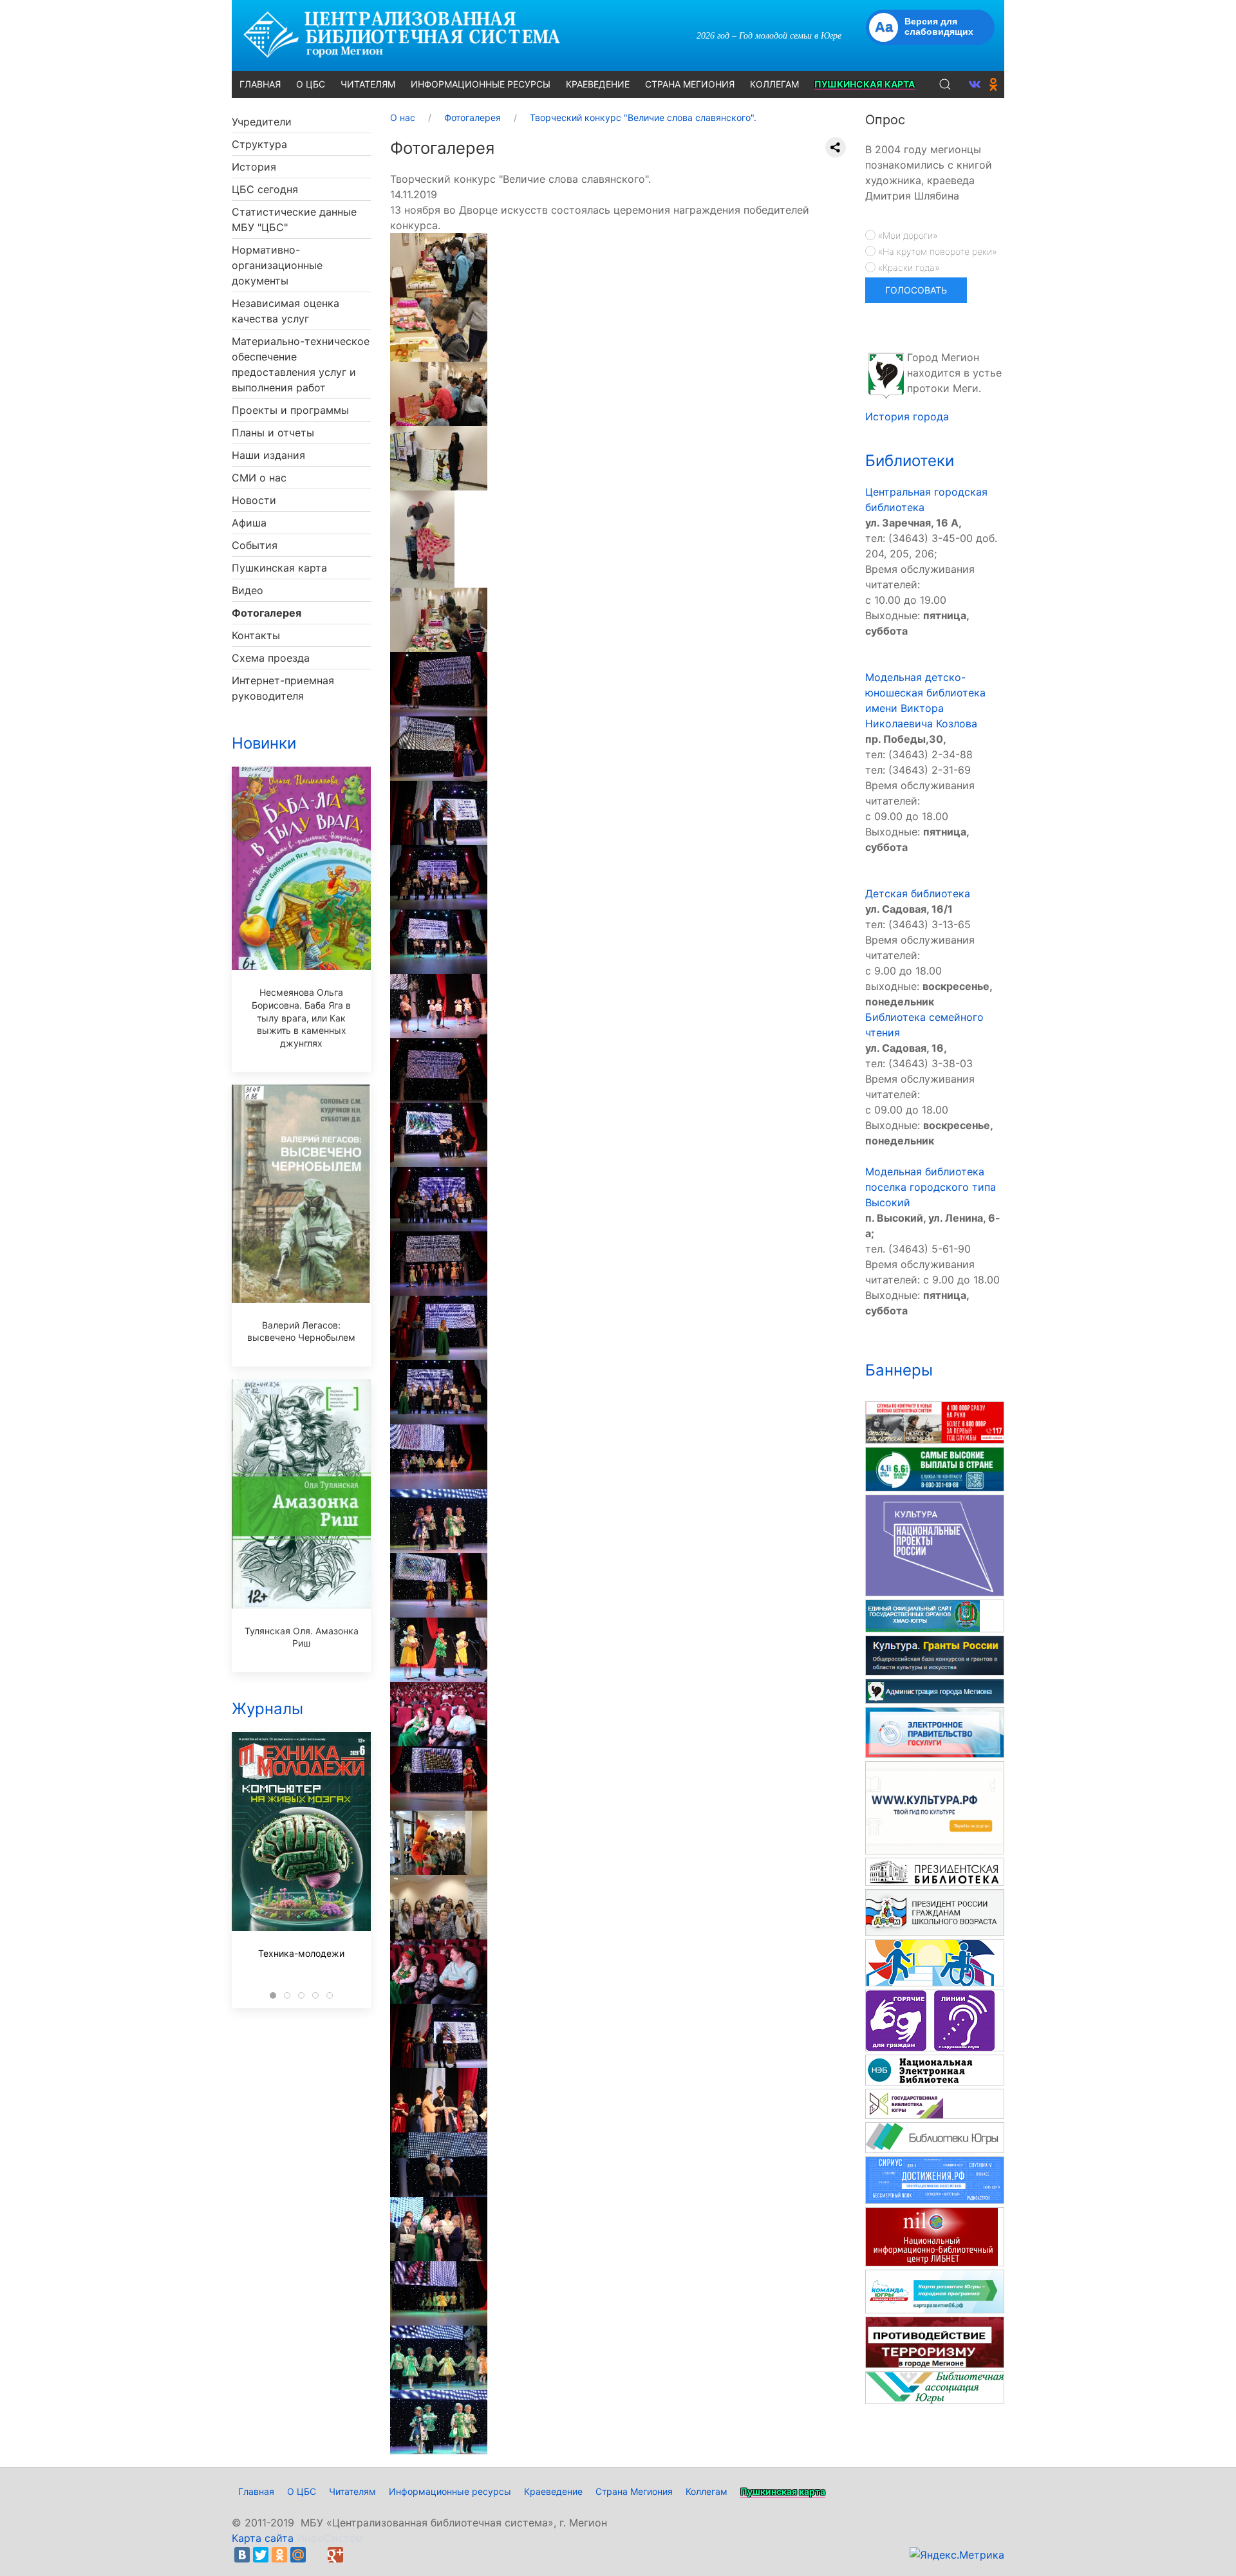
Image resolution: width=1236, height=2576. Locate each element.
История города (907, 416)
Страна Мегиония (634, 2491)
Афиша (249, 523)
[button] (945, 84)
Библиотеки (910, 461)
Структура (259, 144)
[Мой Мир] (298, 2555)
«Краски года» (907, 267)
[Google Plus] (335, 2555)
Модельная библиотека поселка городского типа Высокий (931, 1187)
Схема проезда (271, 658)
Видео (248, 590)
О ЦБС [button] (311, 84)
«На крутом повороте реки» (936, 251)
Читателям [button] (368, 84)
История (254, 167)
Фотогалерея (267, 613)
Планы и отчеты (273, 433)
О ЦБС (302, 2491)
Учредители (262, 122)
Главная (256, 2491)
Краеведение (553, 2491)
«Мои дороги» (906, 235)
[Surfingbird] (354, 2555)
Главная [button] (260, 84)
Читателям (352, 2491)
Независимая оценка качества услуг (286, 311)
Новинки (264, 743)
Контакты (256, 635)
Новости (254, 500)
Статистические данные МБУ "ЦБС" (294, 219)
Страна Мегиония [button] (690, 84)
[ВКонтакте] (242, 2555)
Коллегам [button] (774, 84)
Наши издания (268, 455)
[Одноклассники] (279, 2555)
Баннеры (899, 1370)
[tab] (273, 1995)
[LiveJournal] (317, 2555)
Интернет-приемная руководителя (283, 688)
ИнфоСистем (330, 2538)
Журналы (267, 1709)
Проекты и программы (290, 410)
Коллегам (707, 2491)
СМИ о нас (259, 478)
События (255, 545)
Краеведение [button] (598, 84)
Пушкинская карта (279, 568)
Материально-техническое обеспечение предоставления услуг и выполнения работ (301, 364)
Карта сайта (263, 2538)
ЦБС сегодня (265, 189)
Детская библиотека (918, 893)
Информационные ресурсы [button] (481, 84)
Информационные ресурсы (450, 2491)
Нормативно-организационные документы (277, 265)
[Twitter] (261, 2555)
